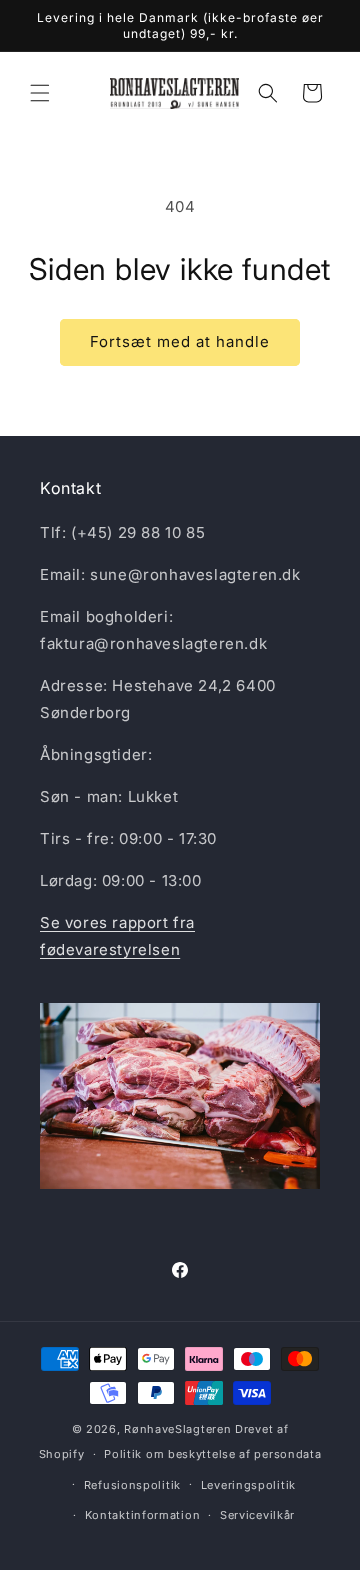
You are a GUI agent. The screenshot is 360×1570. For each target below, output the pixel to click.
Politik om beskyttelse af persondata (212, 1454)
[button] (40, 93)
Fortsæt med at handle (180, 341)
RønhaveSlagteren (179, 1429)
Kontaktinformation (143, 1515)
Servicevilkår (257, 1515)
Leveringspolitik (248, 1485)
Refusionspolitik (132, 1485)
